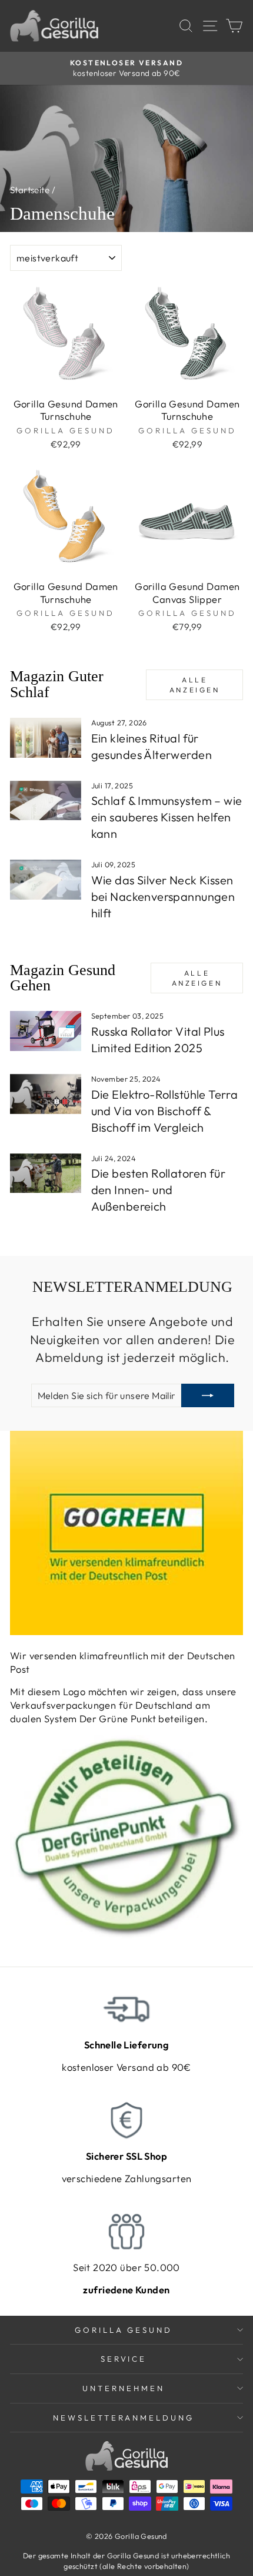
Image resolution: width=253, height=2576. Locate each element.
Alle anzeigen (195, 685)
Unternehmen (124, 2388)
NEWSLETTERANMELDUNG (124, 2418)
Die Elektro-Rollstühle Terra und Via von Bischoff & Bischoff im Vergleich (165, 1111)
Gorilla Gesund (124, 2330)
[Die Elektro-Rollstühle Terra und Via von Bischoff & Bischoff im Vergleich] (46, 1094)
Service (124, 2359)
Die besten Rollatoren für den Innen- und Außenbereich (158, 1190)
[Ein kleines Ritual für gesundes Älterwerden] (46, 738)
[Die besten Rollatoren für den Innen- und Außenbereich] (46, 1173)
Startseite (30, 190)
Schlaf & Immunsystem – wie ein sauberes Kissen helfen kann (167, 817)
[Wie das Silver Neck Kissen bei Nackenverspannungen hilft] (46, 880)
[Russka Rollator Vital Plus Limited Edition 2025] (46, 1031)
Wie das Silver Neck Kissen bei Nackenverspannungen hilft (163, 896)
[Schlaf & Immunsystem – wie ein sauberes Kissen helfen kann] (46, 801)
